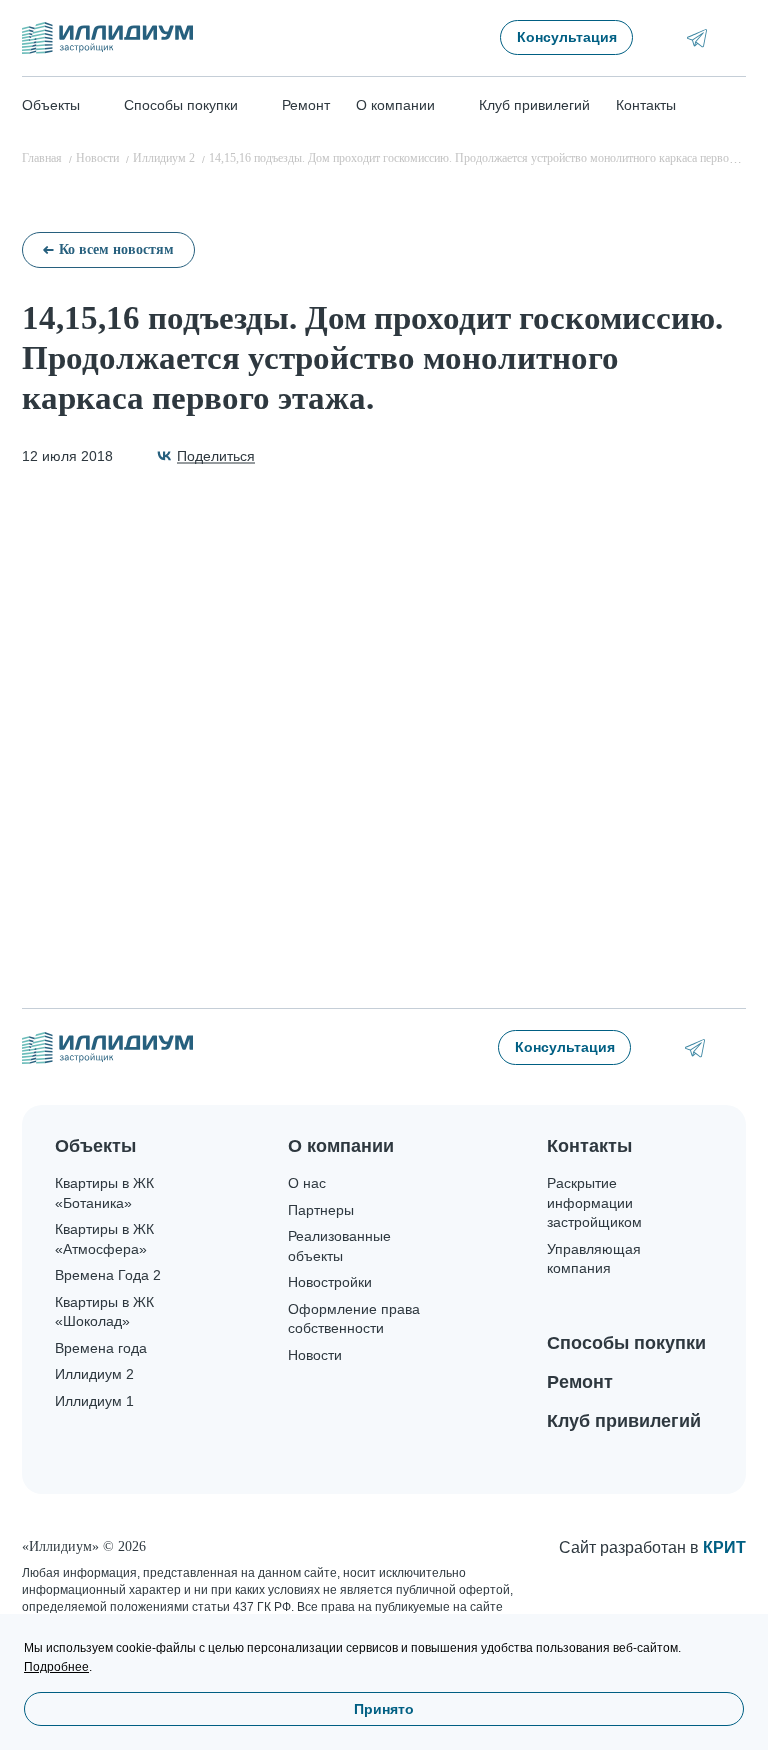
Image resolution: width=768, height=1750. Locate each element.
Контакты (646, 105)
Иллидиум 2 (94, 1374)
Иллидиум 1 (94, 1401)
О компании (341, 1146)
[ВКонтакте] (205, 456)
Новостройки (330, 1282)
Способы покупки (626, 1343)
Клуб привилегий (534, 105)
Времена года (101, 1348)
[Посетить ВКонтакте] (668, 37)
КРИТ (724, 1547)
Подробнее (56, 1667)
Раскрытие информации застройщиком (594, 1202)
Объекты (95, 1146)
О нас (307, 1183)
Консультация (567, 37)
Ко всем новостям (116, 249)
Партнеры (321, 1210)
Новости (315, 1355)
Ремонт (306, 105)
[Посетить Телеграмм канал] (697, 38)
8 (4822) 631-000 (735, 1047)
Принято (384, 1709)
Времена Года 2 (108, 1275)
